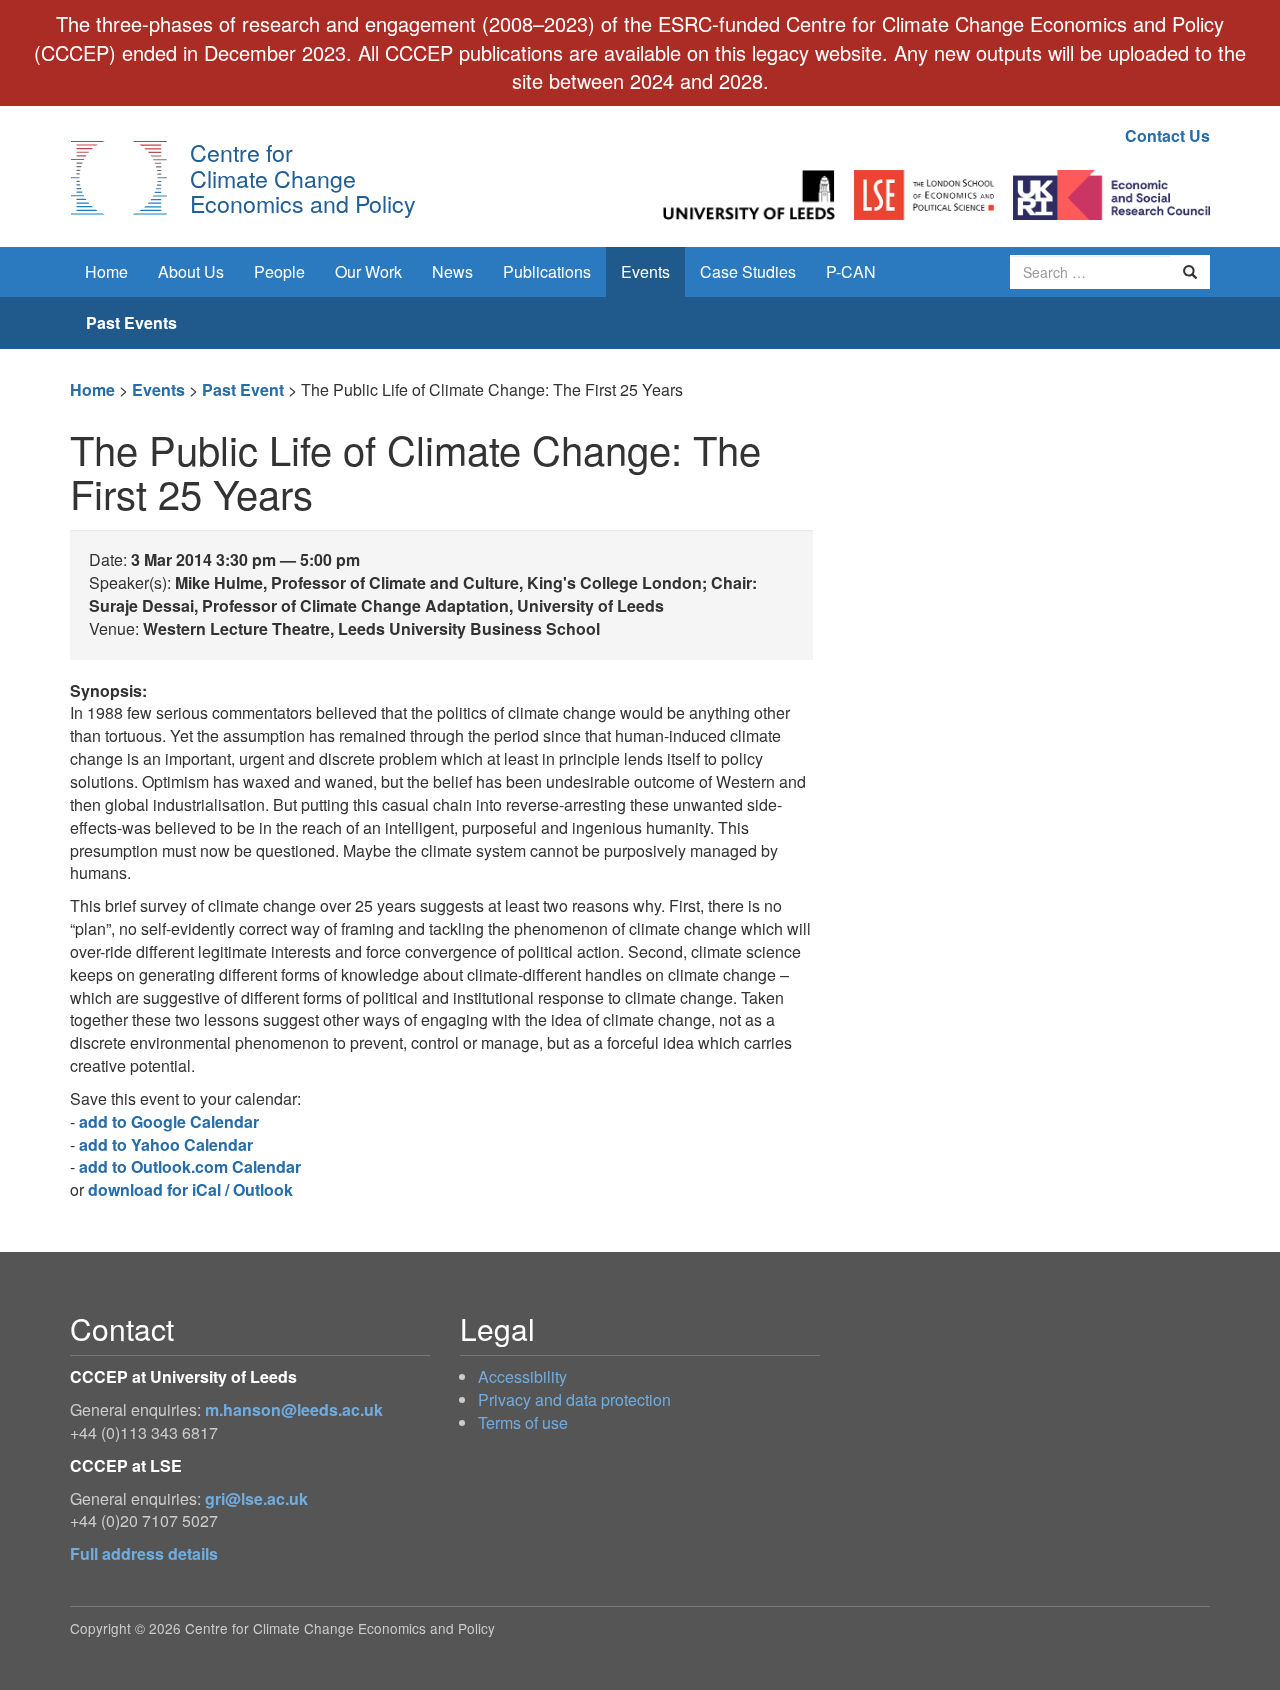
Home (106, 271)
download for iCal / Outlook (190, 1189)
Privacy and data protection (574, 1399)
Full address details (144, 1553)
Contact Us (1167, 135)
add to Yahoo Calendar (166, 1144)
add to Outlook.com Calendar (190, 1166)
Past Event (243, 389)
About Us (191, 271)
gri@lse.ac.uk (256, 1498)
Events (645, 271)
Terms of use (523, 1422)
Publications (547, 271)
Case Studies (748, 271)
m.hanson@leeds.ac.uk (294, 1409)
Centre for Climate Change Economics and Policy (303, 177)
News (452, 271)
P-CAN (851, 271)
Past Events (131, 322)
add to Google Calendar (169, 1121)
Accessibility (522, 1376)
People (279, 271)
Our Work (368, 271)
